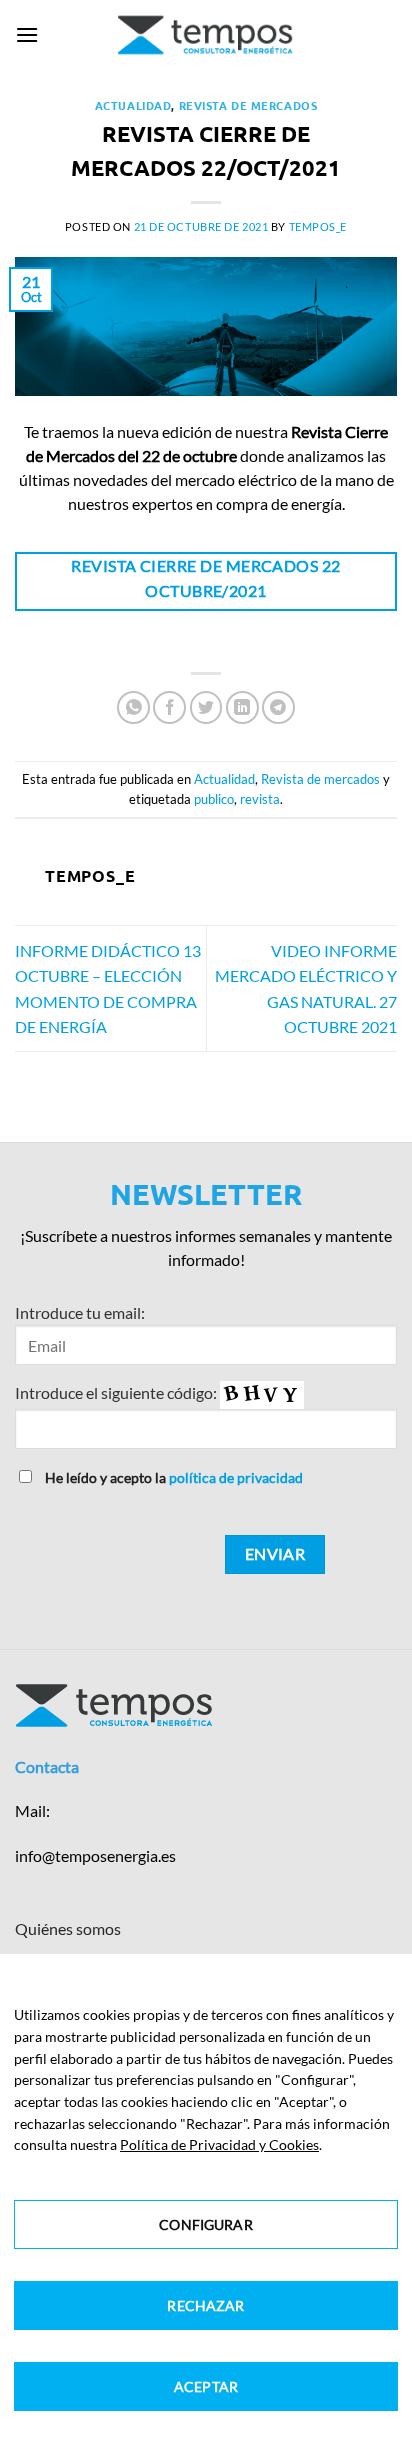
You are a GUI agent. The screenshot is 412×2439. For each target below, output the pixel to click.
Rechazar (205, 2305)
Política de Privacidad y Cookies (219, 2144)
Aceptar (206, 2386)
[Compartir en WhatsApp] (133, 707)
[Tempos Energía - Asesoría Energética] (206, 35)
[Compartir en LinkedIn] (242, 707)
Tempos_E (318, 226)
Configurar (205, 2224)
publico (214, 799)
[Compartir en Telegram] (278, 707)
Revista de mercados (248, 105)
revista (260, 799)
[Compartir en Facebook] (169, 707)
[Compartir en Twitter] (206, 707)
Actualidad (133, 105)
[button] (27, 34)
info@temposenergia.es (95, 1855)
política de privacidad (236, 1477)
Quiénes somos (68, 1928)
